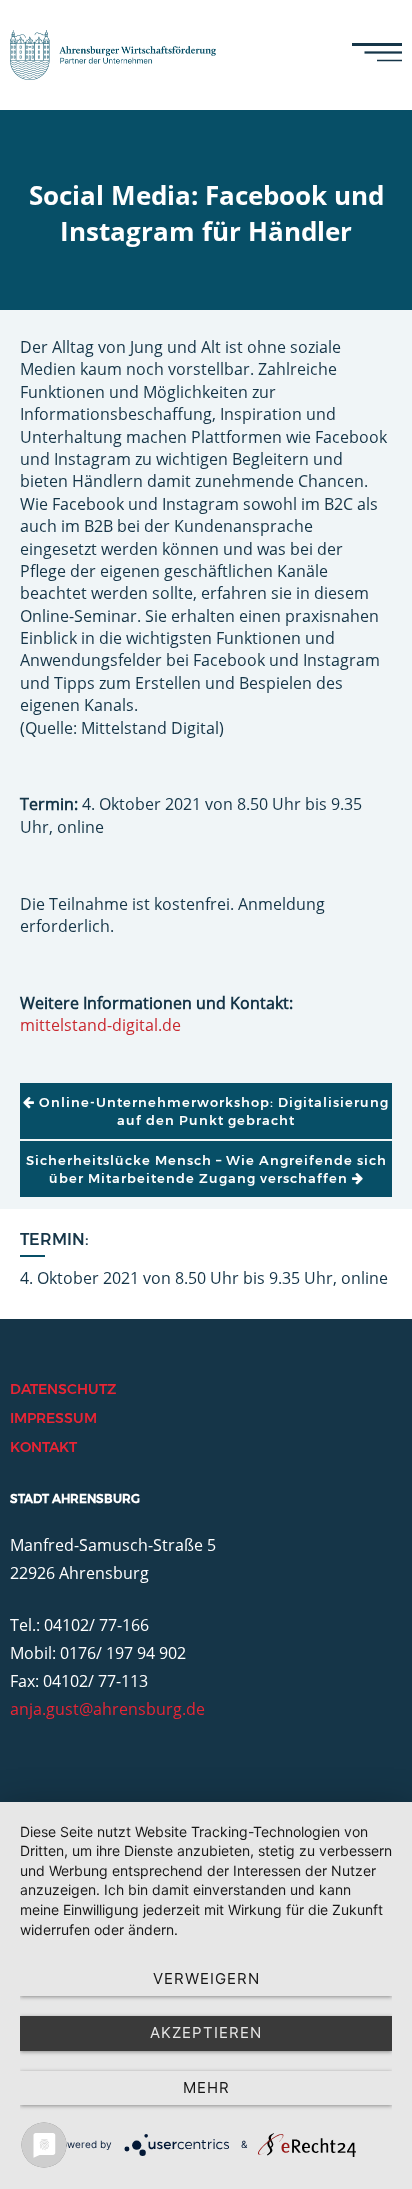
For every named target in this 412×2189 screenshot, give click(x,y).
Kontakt (43, 1447)
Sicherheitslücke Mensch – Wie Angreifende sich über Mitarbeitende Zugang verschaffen (206, 1169)
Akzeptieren (206, 2032)
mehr (206, 2087)
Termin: (54, 1239)
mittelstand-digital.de (100, 1025)
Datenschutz (63, 1389)
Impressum (53, 1418)
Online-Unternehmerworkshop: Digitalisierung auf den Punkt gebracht (212, 1111)
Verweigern (206, 1978)
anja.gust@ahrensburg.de (107, 1709)
